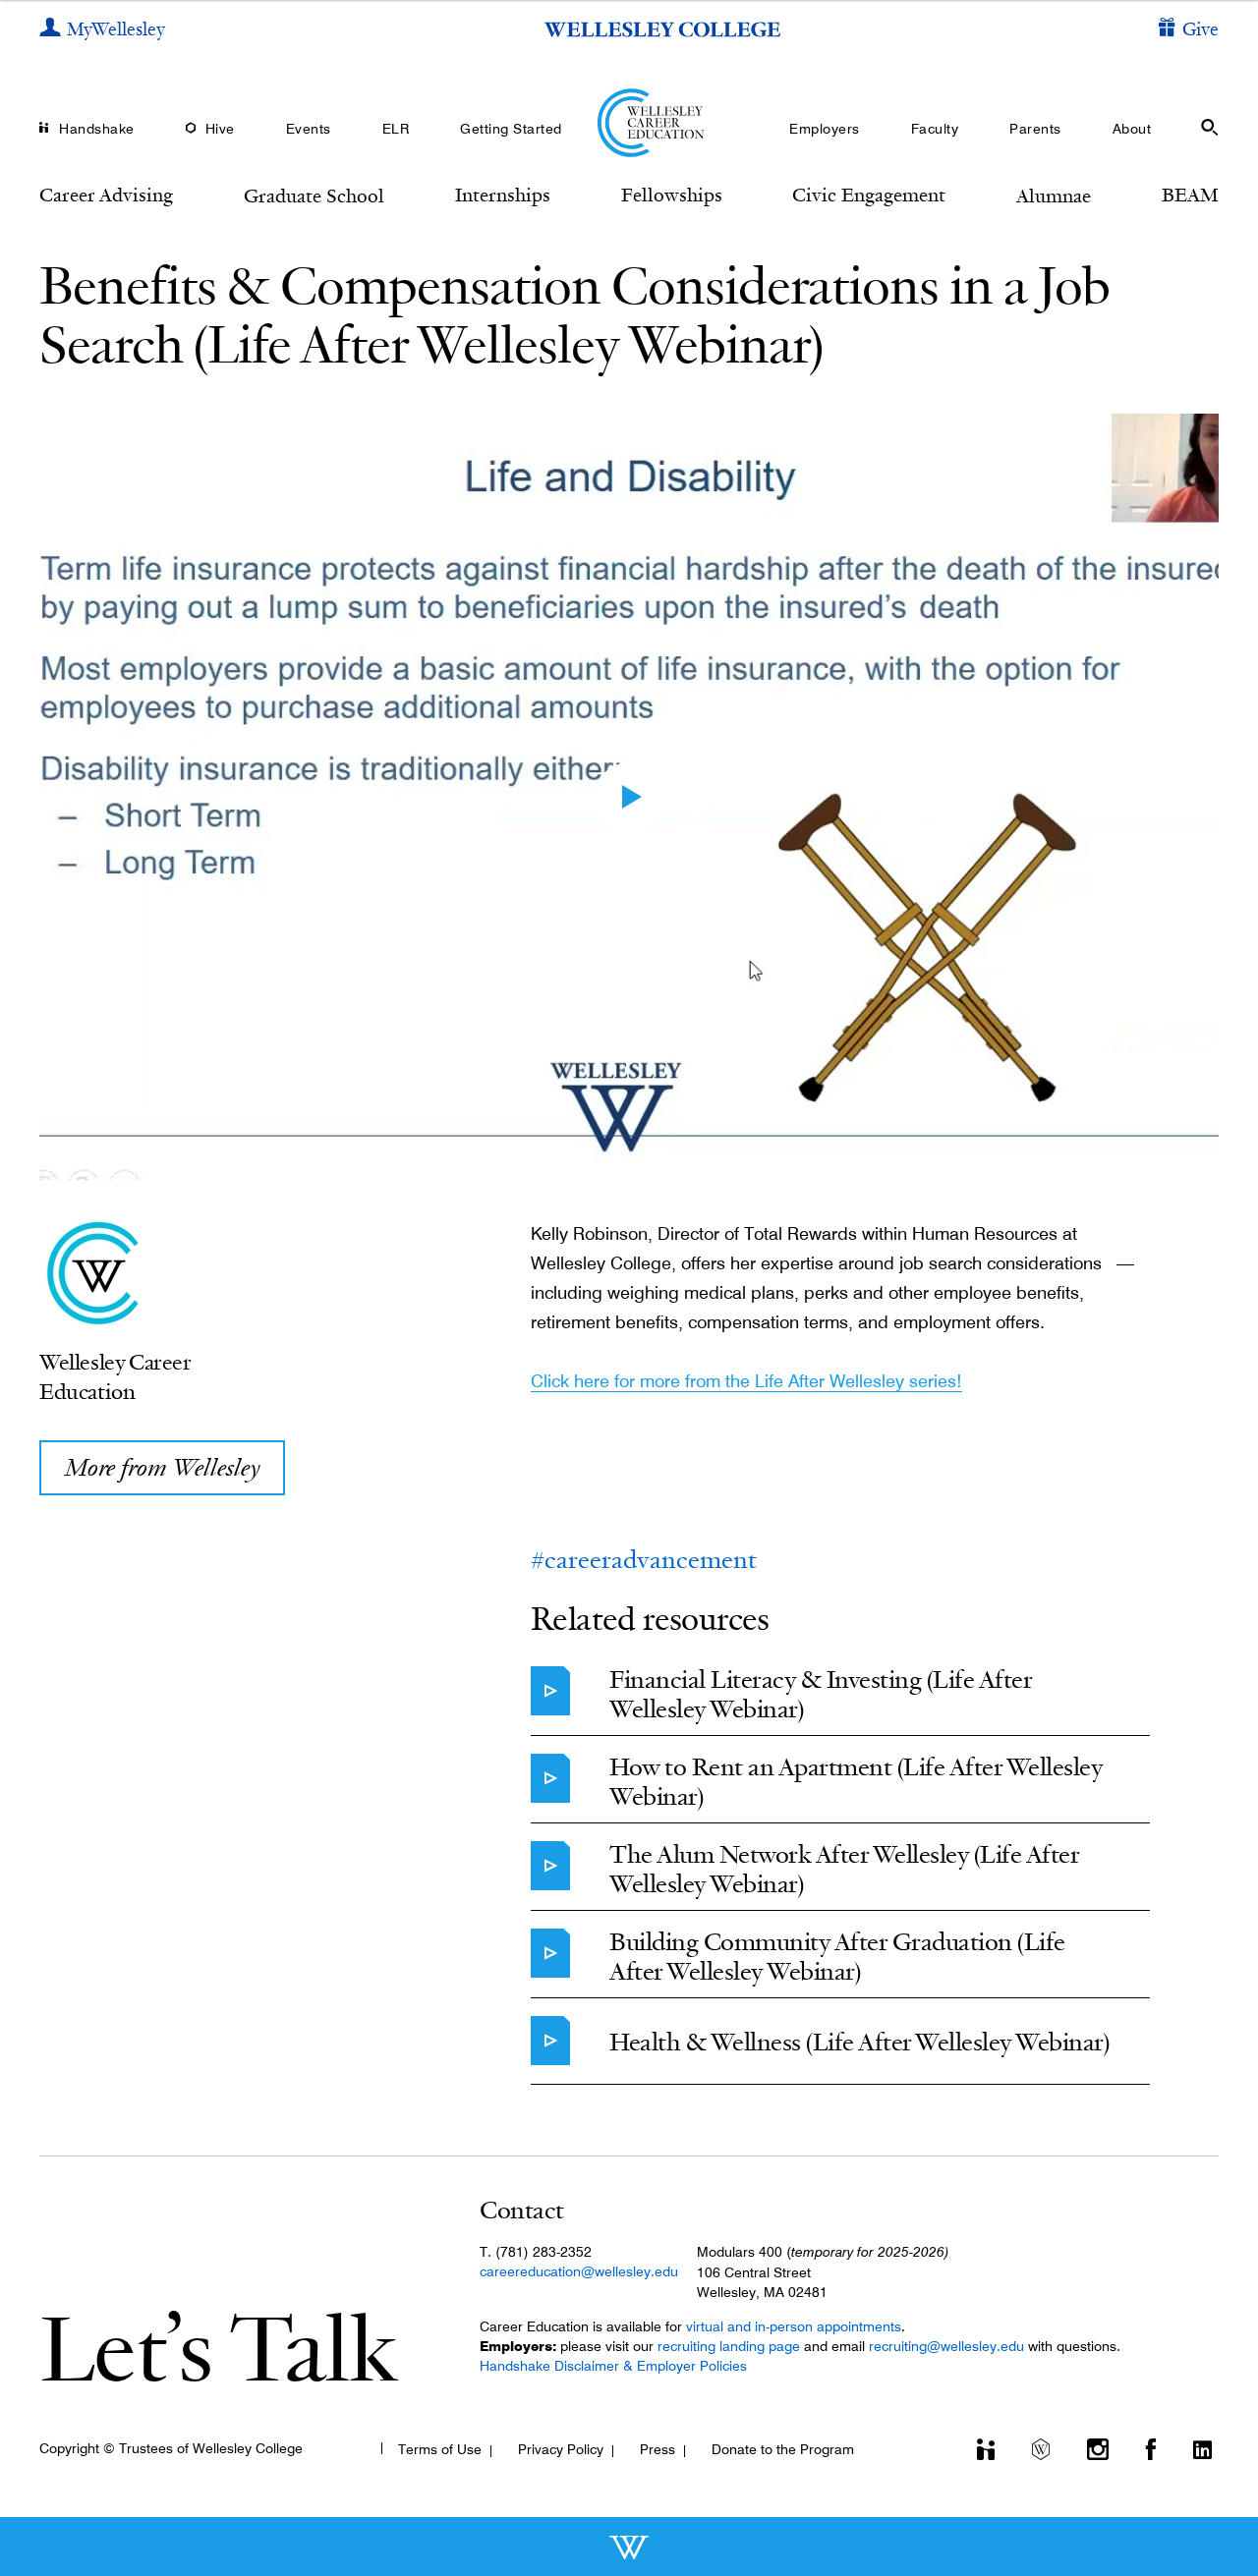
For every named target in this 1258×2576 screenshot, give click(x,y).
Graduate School (314, 196)
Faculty (935, 129)
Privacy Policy (561, 2449)
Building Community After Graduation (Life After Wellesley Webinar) (837, 1957)
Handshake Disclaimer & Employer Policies (613, 2366)
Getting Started (511, 129)
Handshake (97, 129)
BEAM (1190, 195)
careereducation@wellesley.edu (579, 2271)
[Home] (629, 123)
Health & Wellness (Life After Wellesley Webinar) (859, 2042)
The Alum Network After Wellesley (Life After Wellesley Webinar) (844, 1869)
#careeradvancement (644, 1560)
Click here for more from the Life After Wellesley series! (746, 1381)
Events (309, 129)
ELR (396, 129)
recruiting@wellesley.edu (946, 2346)
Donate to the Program (783, 2449)
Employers (825, 129)
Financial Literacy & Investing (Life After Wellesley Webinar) (821, 1694)
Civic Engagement (869, 195)
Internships (503, 195)
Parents (1035, 129)
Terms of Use (440, 2449)
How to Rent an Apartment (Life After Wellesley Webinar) (856, 1782)
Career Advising (106, 195)
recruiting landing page (729, 2346)
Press (658, 2449)
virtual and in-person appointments (794, 2326)
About (1132, 129)
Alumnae (1054, 196)
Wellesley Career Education (115, 1376)
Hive (220, 129)
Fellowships (672, 195)
